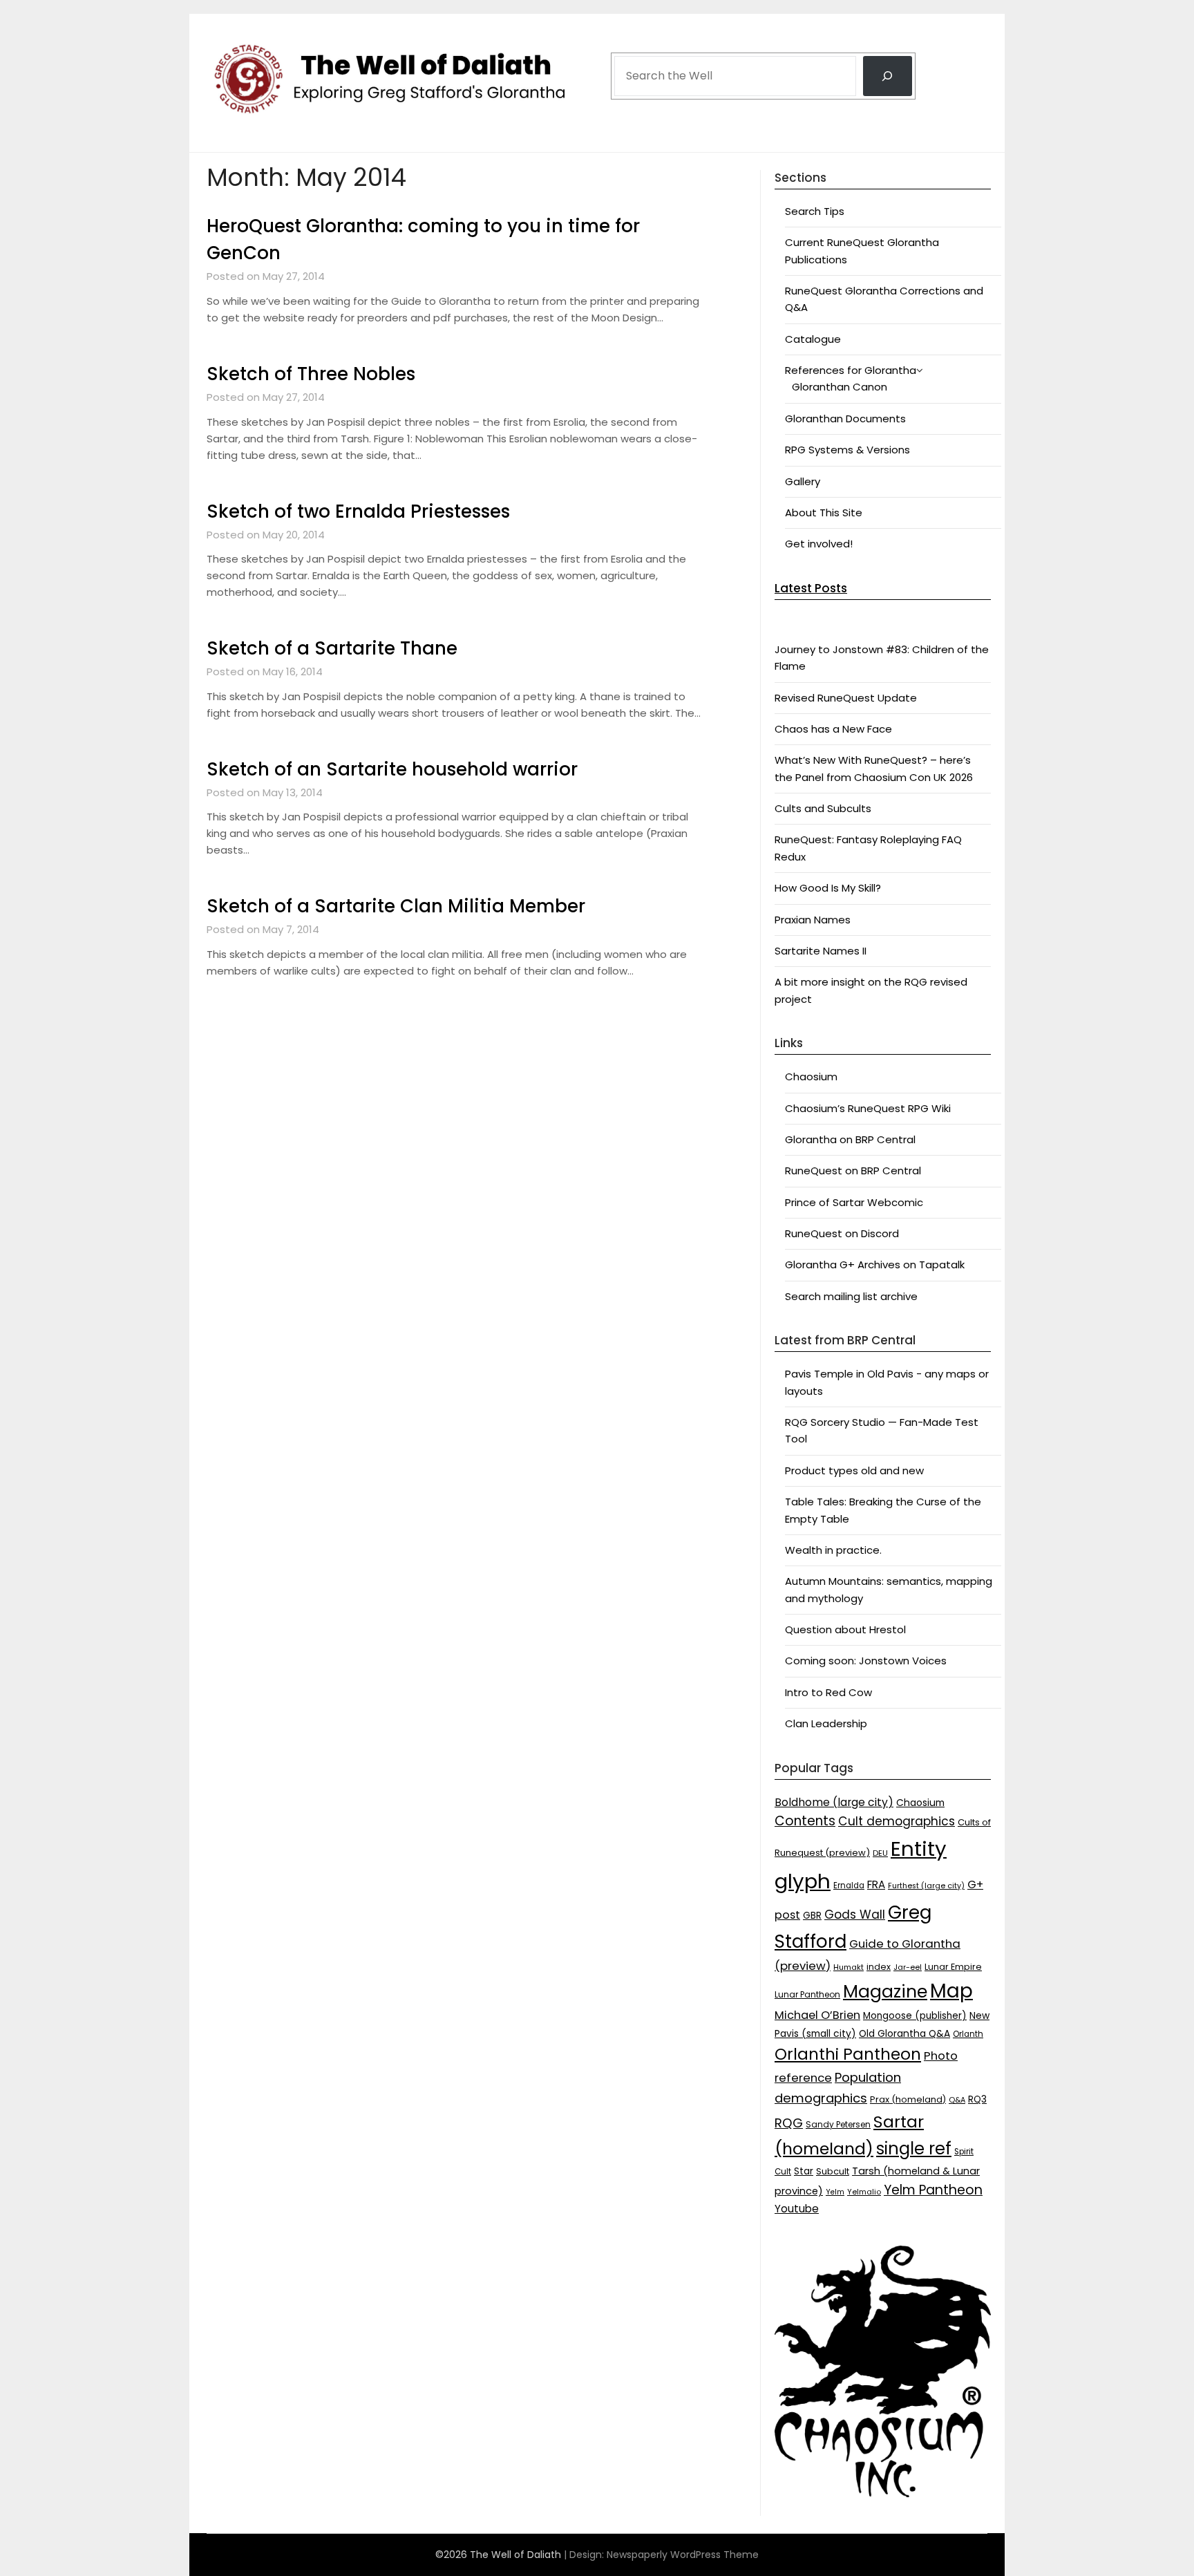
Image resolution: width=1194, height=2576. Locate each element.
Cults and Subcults (823, 808)
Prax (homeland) (908, 2099)
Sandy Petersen (838, 2124)
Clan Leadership (826, 1723)
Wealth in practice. (833, 1550)
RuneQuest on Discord (842, 1233)
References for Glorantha (851, 370)
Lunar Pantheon (807, 1994)
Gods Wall (855, 1915)
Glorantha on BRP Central (850, 1139)
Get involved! (819, 544)
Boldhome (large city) (834, 1802)
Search (632, 36)
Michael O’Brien (817, 2015)
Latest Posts (811, 588)
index (879, 1967)
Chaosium (811, 1077)
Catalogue (813, 339)
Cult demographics (897, 1821)
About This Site (824, 513)
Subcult (833, 2171)
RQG (789, 2123)
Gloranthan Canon (840, 387)
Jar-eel (908, 1967)
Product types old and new (854, 1470)
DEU (880, 1853)
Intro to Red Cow (828, 1692)
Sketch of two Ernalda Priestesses (358, 511)
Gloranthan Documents (845, 419)
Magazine (885, 1992)
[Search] (888, 76)
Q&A (957, 2100)
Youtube (797, 2209)
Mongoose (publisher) (915, 2016)
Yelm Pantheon (933, 2190)
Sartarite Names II (821, 951)
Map (951, 1991)
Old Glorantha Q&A (904, 2033)
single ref (914, 2149)
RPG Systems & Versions (847, 450)
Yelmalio (864, 2192)
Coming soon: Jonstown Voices (866, 1661)
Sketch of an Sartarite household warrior (392, 769)
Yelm (835, 2192)
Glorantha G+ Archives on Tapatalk (875, 1265)
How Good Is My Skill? (828, 888)
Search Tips (815, 211)
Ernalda (849, 1886)
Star (804, 2171)
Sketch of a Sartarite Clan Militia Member (396, 906)
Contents (805, 1821)
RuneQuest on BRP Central (853, 1171)
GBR (812, 1916)
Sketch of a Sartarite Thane (332, 648)
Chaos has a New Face (833, 729)
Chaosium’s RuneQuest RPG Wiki (868, 1108)
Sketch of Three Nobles (311, 374)
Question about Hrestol (845, 1629)
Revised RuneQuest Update (846, 698)
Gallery (803, 481)
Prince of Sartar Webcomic (854, 1202)
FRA (876, 1884)
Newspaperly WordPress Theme (683, 2555)
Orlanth (968, 2034)
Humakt (849, 1967)
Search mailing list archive (851, 1296)
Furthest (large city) (926, 1886)
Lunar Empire (953, 1967)
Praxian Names (813, 920)
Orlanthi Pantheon (848, 2054)
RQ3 (977, 2099)
